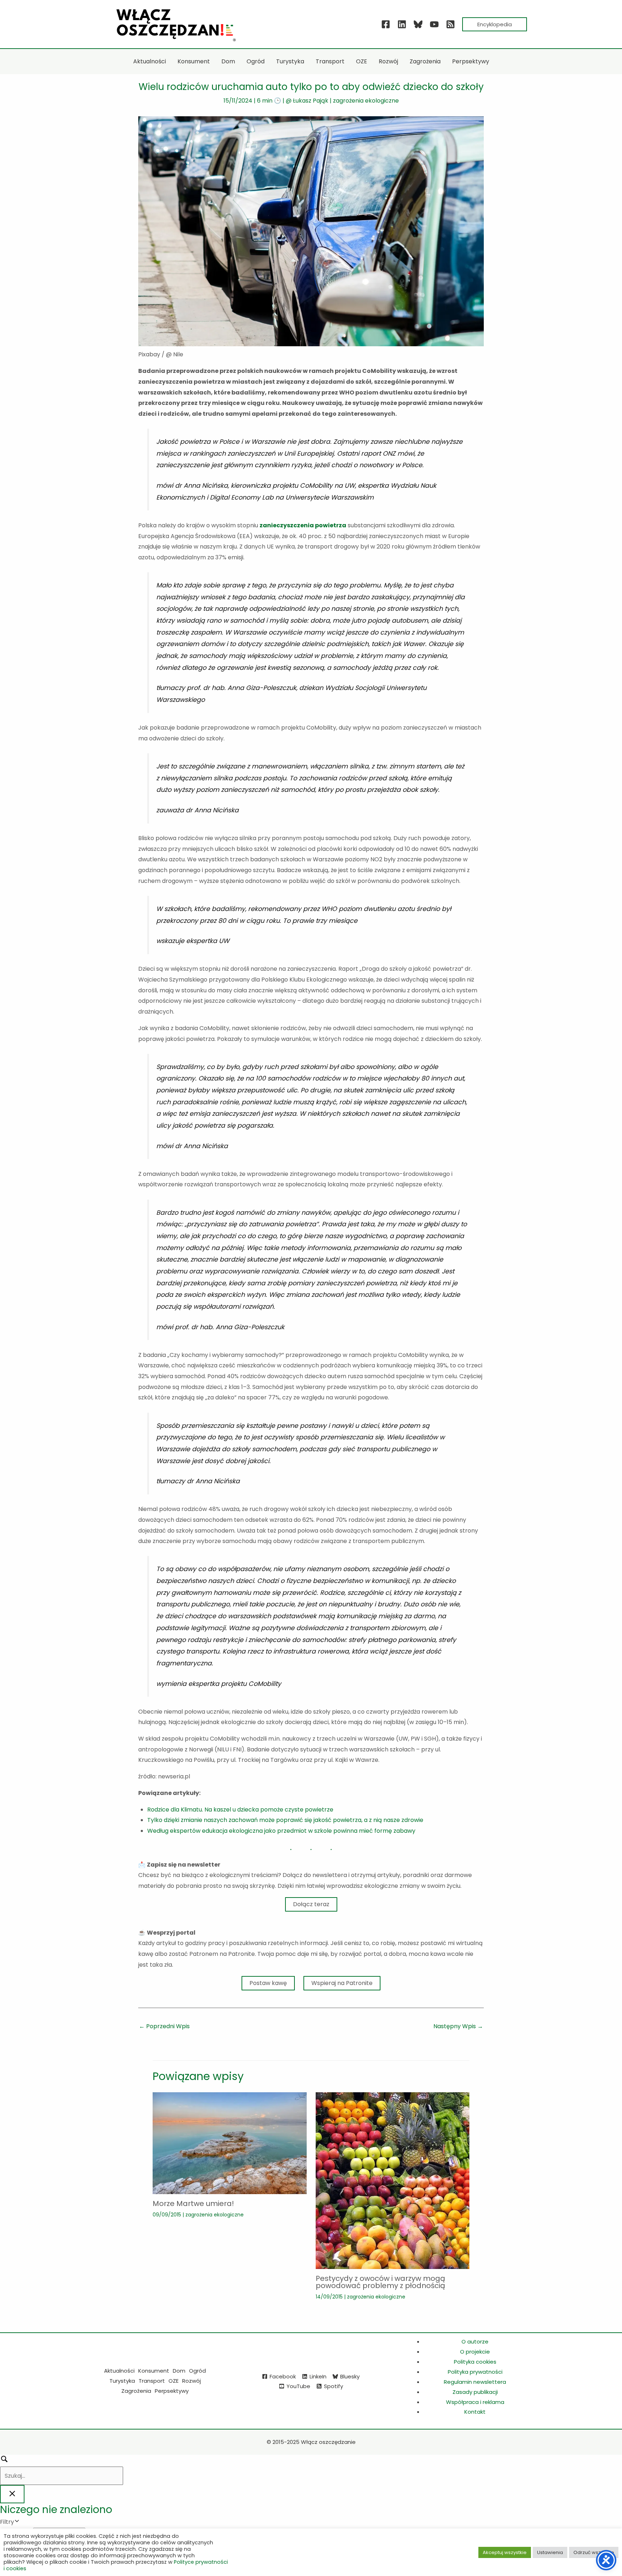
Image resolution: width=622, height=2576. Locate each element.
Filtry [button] (18, 2522)
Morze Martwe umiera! (193, 2203)
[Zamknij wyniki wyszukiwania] (12, 2494)
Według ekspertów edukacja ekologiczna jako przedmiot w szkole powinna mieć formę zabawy (281, 1831)
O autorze (475, 2342)
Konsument (154, 2371)
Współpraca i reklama (475, 2402)
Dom (179, 2371)
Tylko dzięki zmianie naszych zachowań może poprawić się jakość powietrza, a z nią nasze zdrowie (285, 1820)
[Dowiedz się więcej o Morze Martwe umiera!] (230, 2143)
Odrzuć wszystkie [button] (594, 2552)
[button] (495, 24)
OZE (173, 2381)
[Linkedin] (402, 24)
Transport (152, 2381)
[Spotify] (450, 24)
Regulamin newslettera (475, 2382)
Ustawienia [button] (550, 2552)
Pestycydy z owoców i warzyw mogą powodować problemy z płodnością (380, 2282)
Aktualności (119, 2371)
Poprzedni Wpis (164, 2026)
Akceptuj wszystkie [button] (505, 2552)
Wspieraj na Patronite (342, 1983)
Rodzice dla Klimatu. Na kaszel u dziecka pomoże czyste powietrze (240, 1810)
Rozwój (191, 2381)
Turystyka (122, 2381)
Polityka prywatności (475, 2372)
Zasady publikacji (475, 2392)
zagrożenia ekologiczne (366, 101)
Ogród (197, 2371)
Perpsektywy (172, 2391)
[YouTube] (434, 24)
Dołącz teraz (311, 1904)
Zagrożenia (136, 2391)
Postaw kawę (268, 1983)
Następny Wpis (458, 2026)
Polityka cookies (475, 2362)
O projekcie (475, 2352)
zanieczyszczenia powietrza (303, 525)
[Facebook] (386, 24)
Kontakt (475, 2412)
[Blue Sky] (418, 24)
